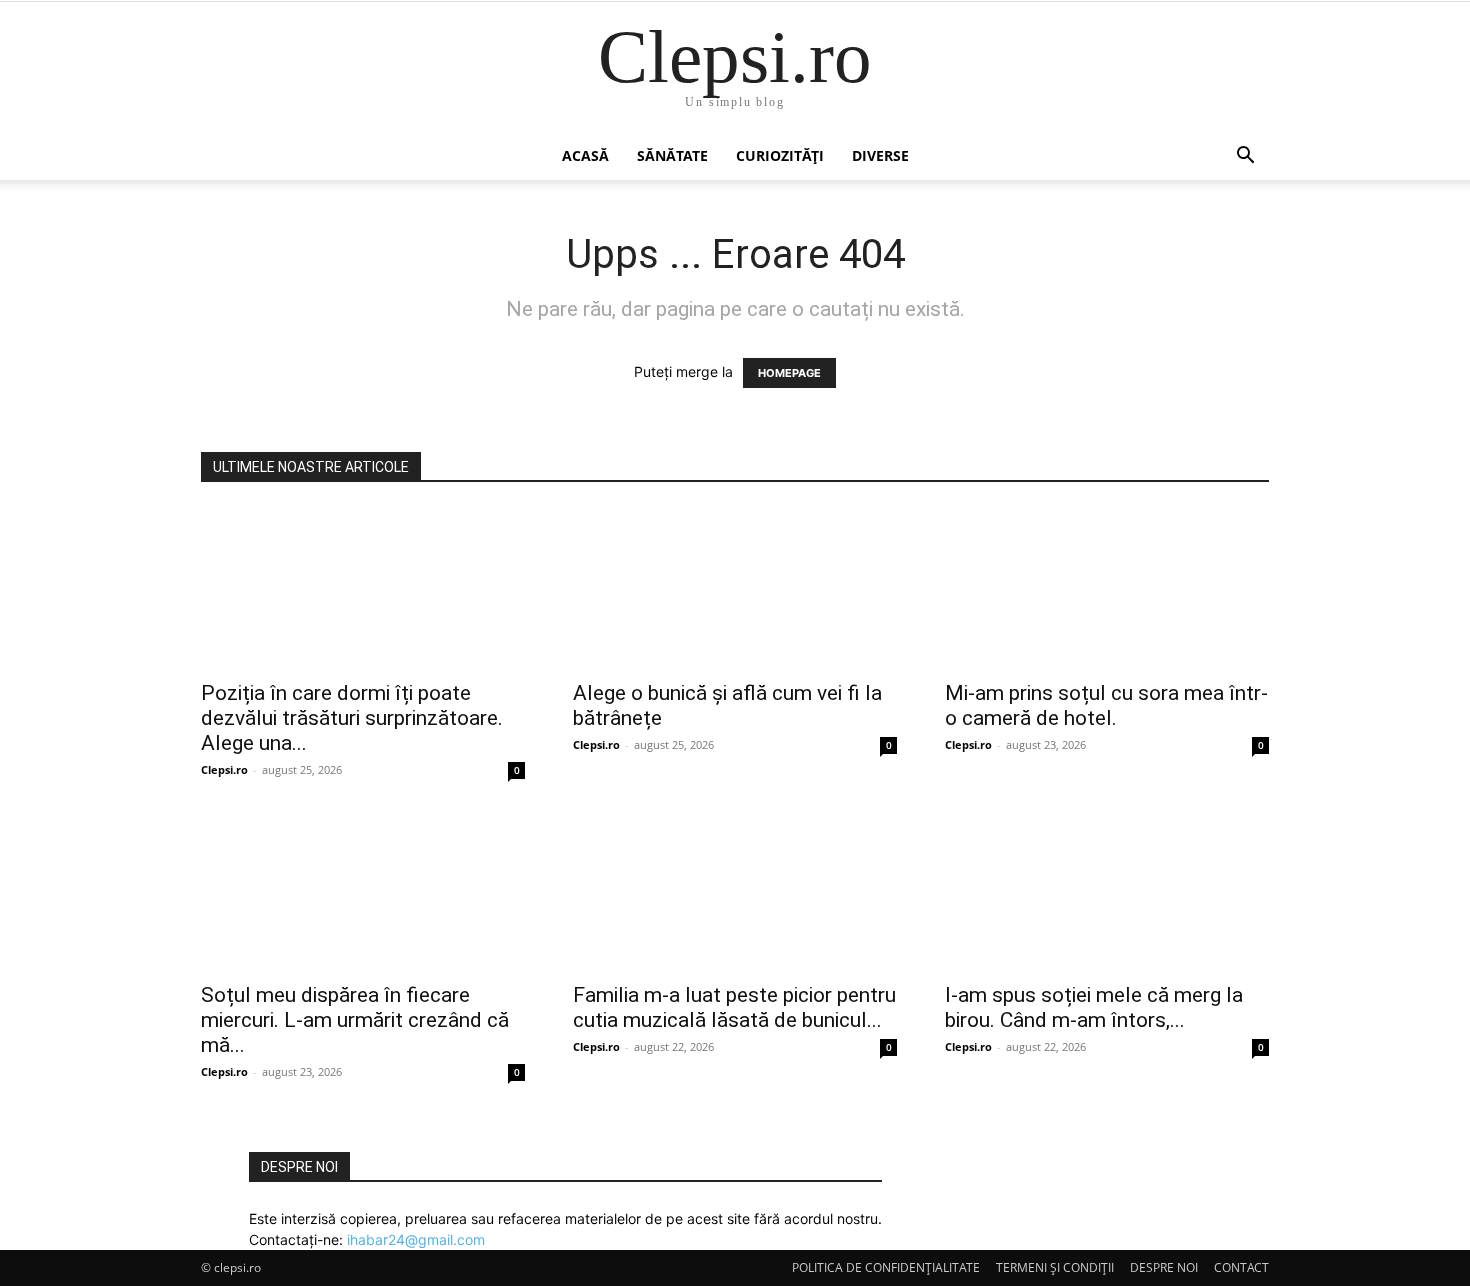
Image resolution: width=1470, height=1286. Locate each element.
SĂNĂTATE (672, 155)
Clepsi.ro (224, 769)
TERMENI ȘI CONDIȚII (1055, 1267)
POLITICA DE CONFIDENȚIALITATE (886, 1267)
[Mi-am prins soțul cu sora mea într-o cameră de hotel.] (1107, 588)
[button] (1245, 157)
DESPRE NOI (1164, 1267)
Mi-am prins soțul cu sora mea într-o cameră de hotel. (1106, 705)
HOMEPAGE (789, 373)
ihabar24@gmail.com (416, 1239)
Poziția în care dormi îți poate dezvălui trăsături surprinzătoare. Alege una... (352, 718)
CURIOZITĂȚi (780, 155)
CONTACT (1241, 1267)
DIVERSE (880, 155)
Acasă (585, 155)
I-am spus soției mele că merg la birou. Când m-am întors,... (1094, 1007)
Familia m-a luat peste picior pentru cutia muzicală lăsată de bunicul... (734, 1007)
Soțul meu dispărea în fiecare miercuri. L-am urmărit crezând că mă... (355, 1020)
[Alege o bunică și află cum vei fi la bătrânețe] (735, 588)
